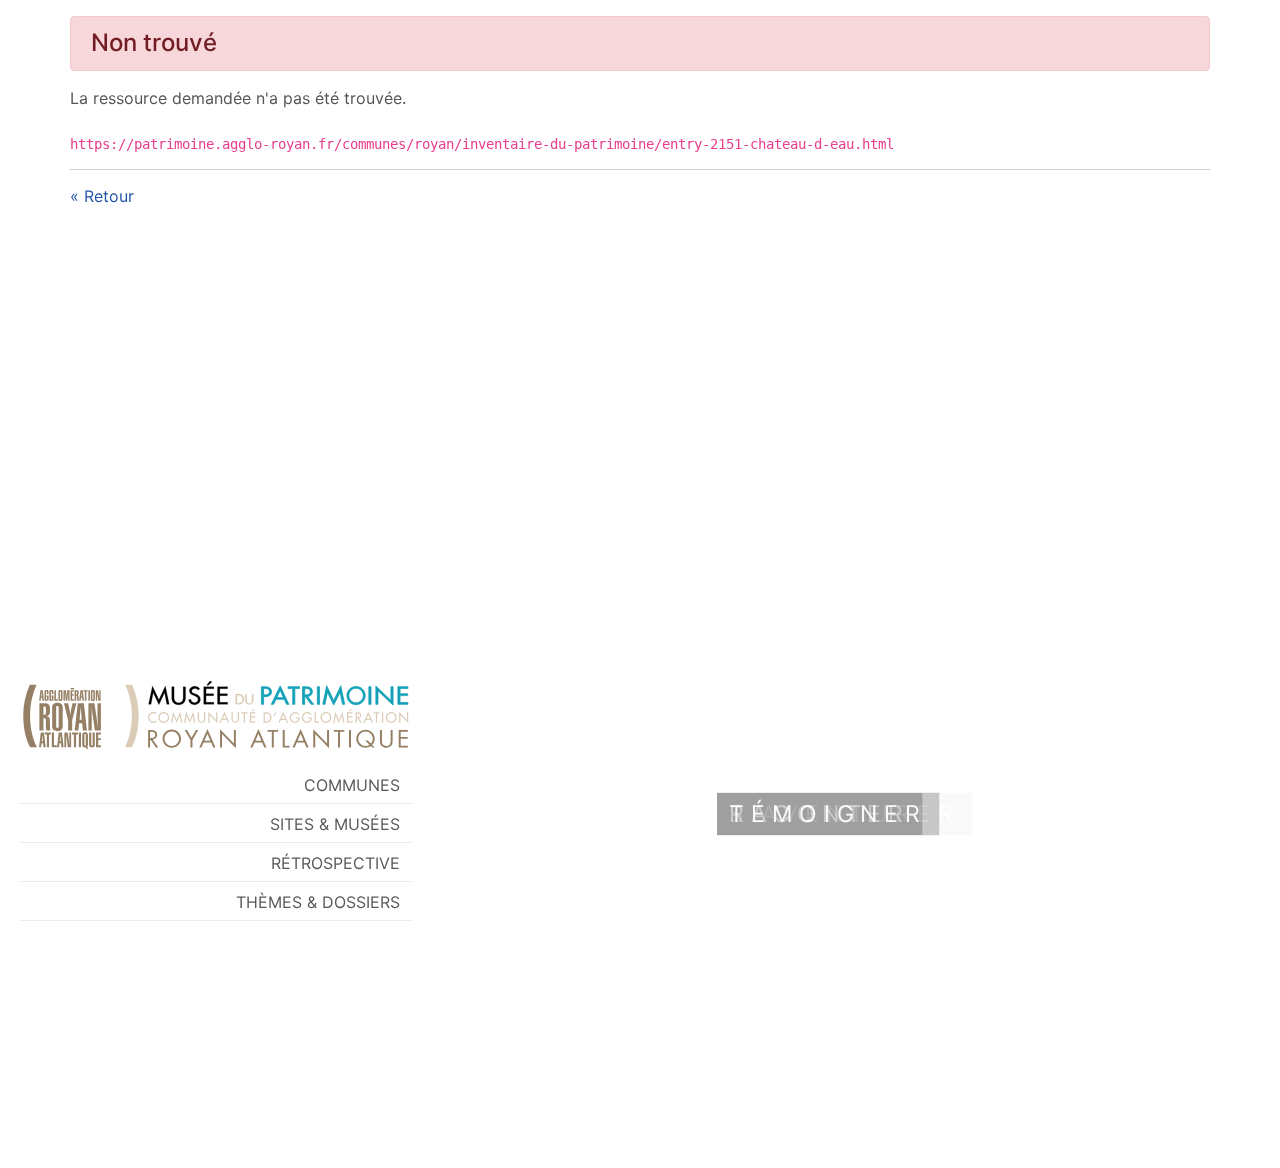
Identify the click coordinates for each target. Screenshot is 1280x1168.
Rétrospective (335, 863)
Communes (352, 785)
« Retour (102, 196)
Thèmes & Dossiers (318, 902)
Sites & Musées (335, 824)
